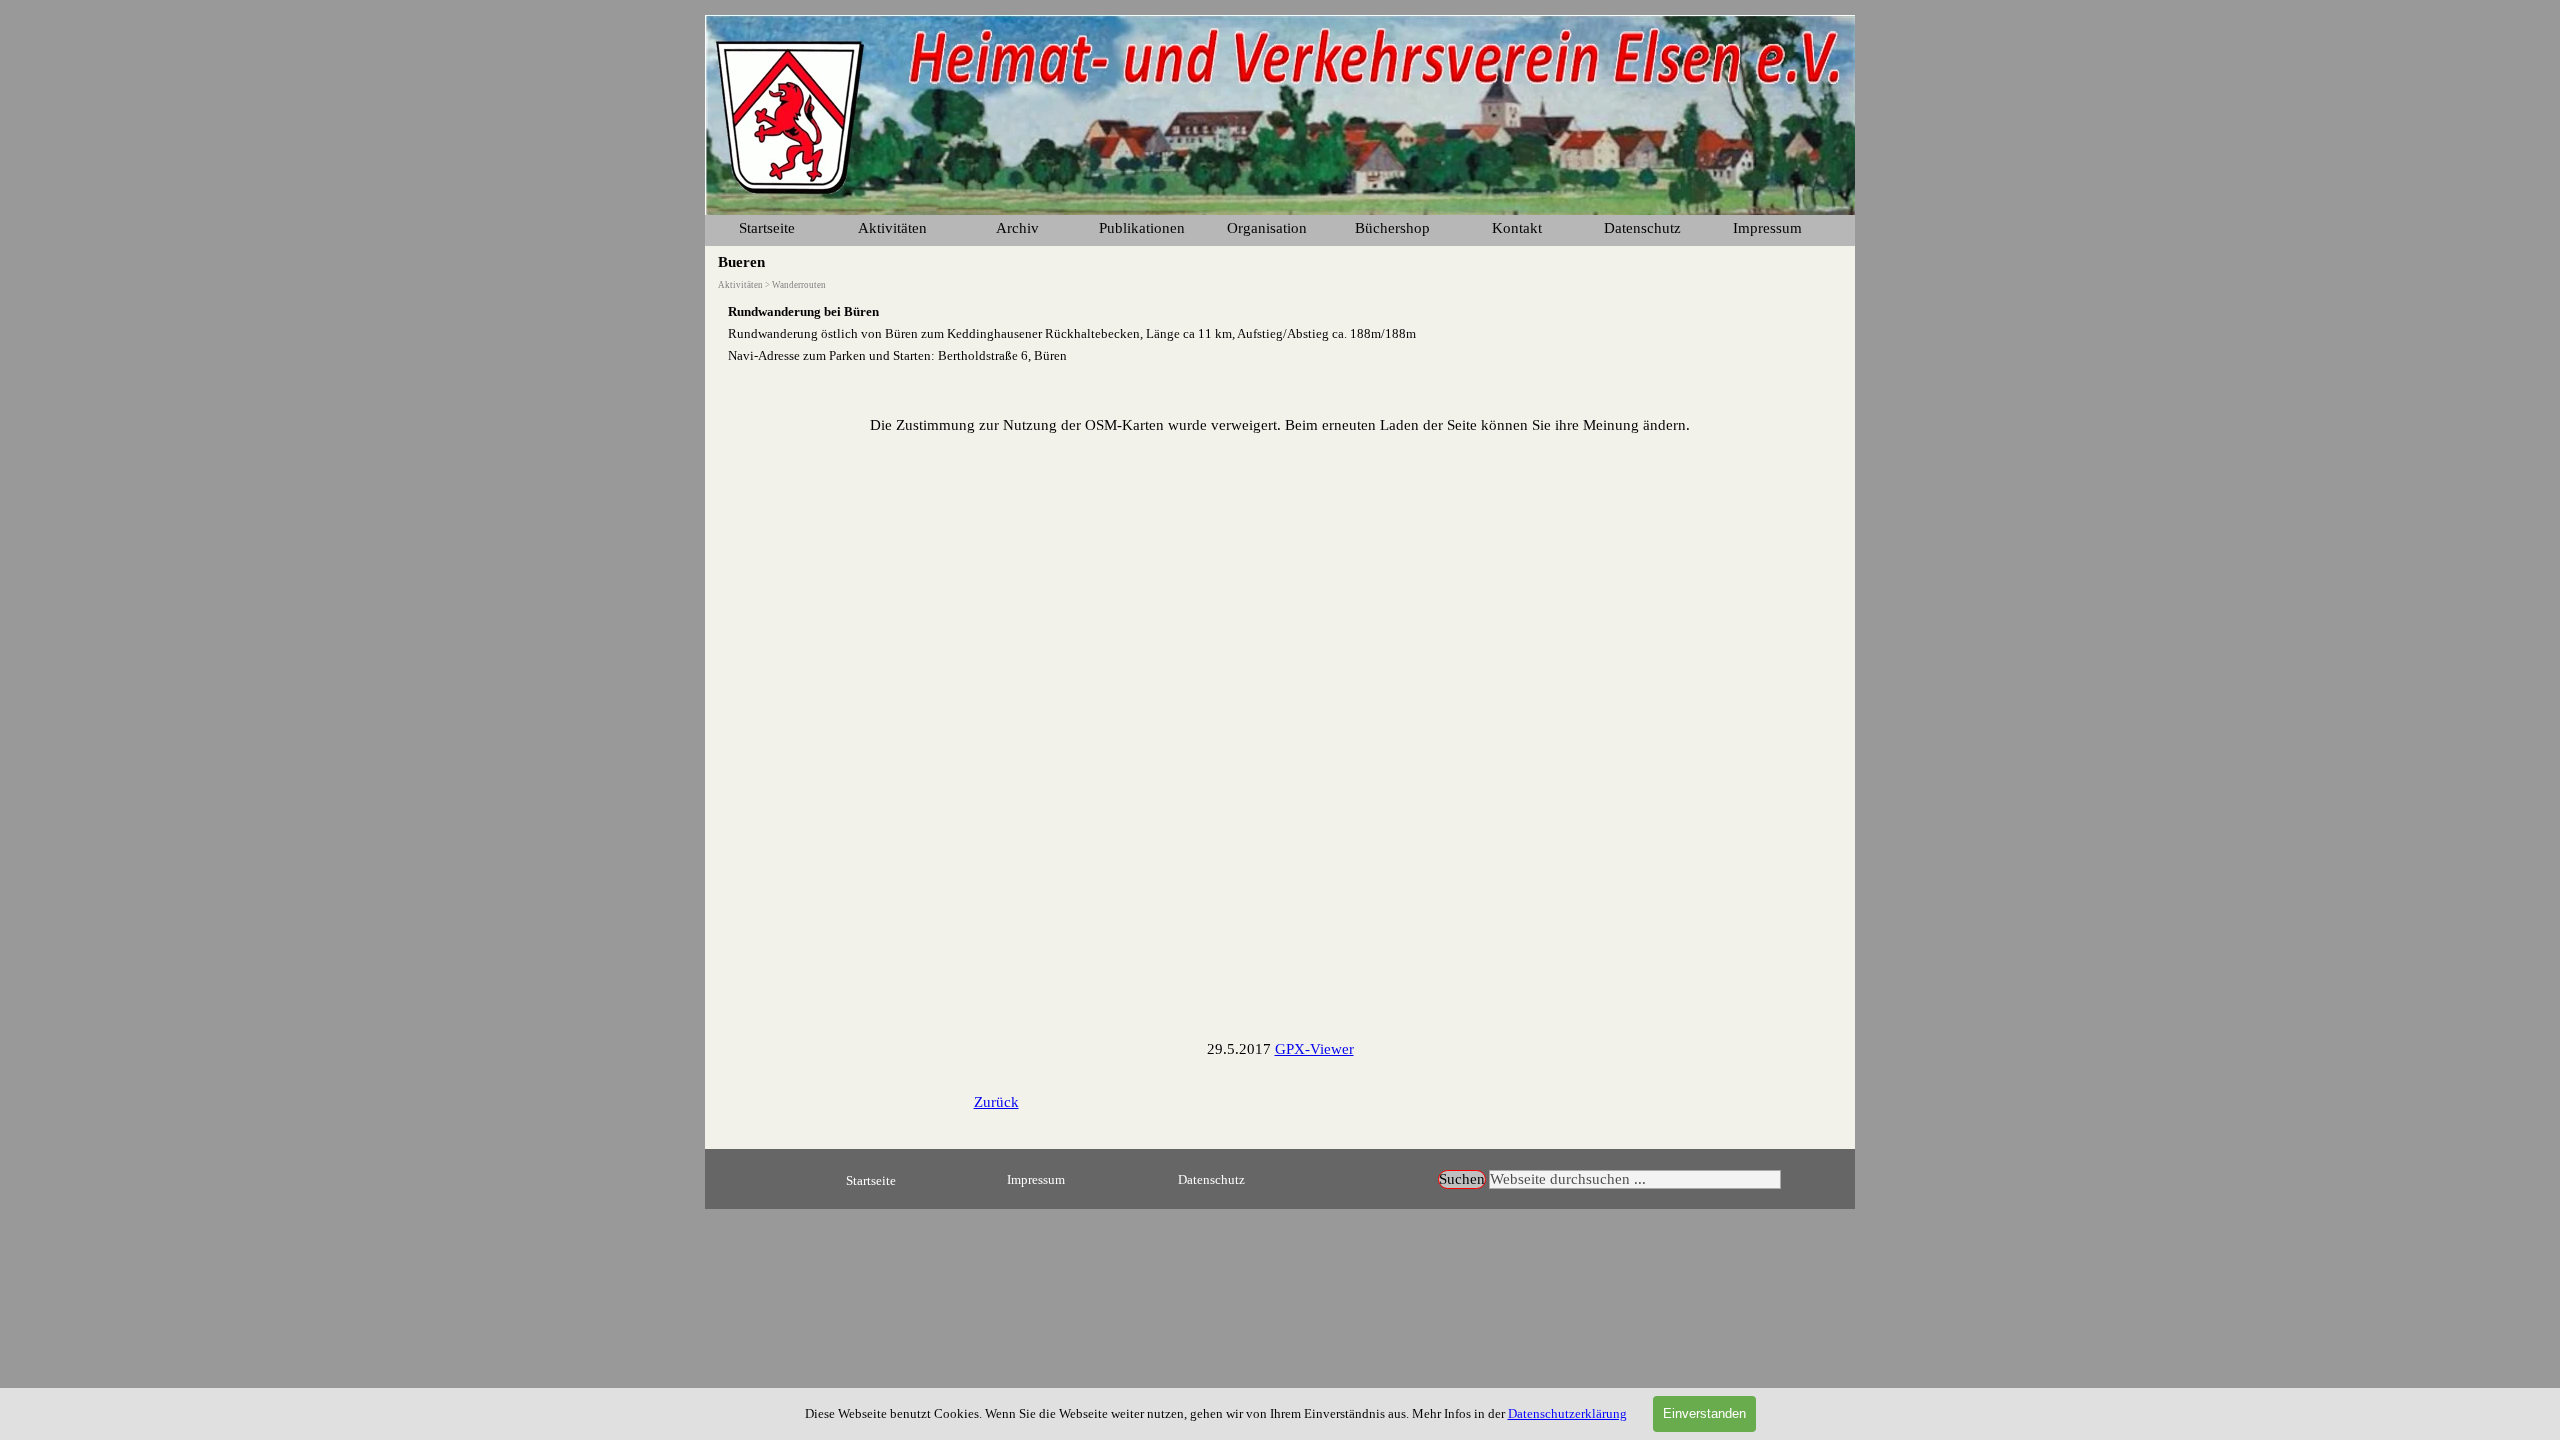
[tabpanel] (1280, 333)
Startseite (767, 228)
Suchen (1462, 1179)
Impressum (1767, 228)
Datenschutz (1211, 1179)
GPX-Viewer (1314, 1049)
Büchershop (1392, 228)
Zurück (996, 1102)
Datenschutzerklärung (1567, 1413)
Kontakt (1517, 228)
